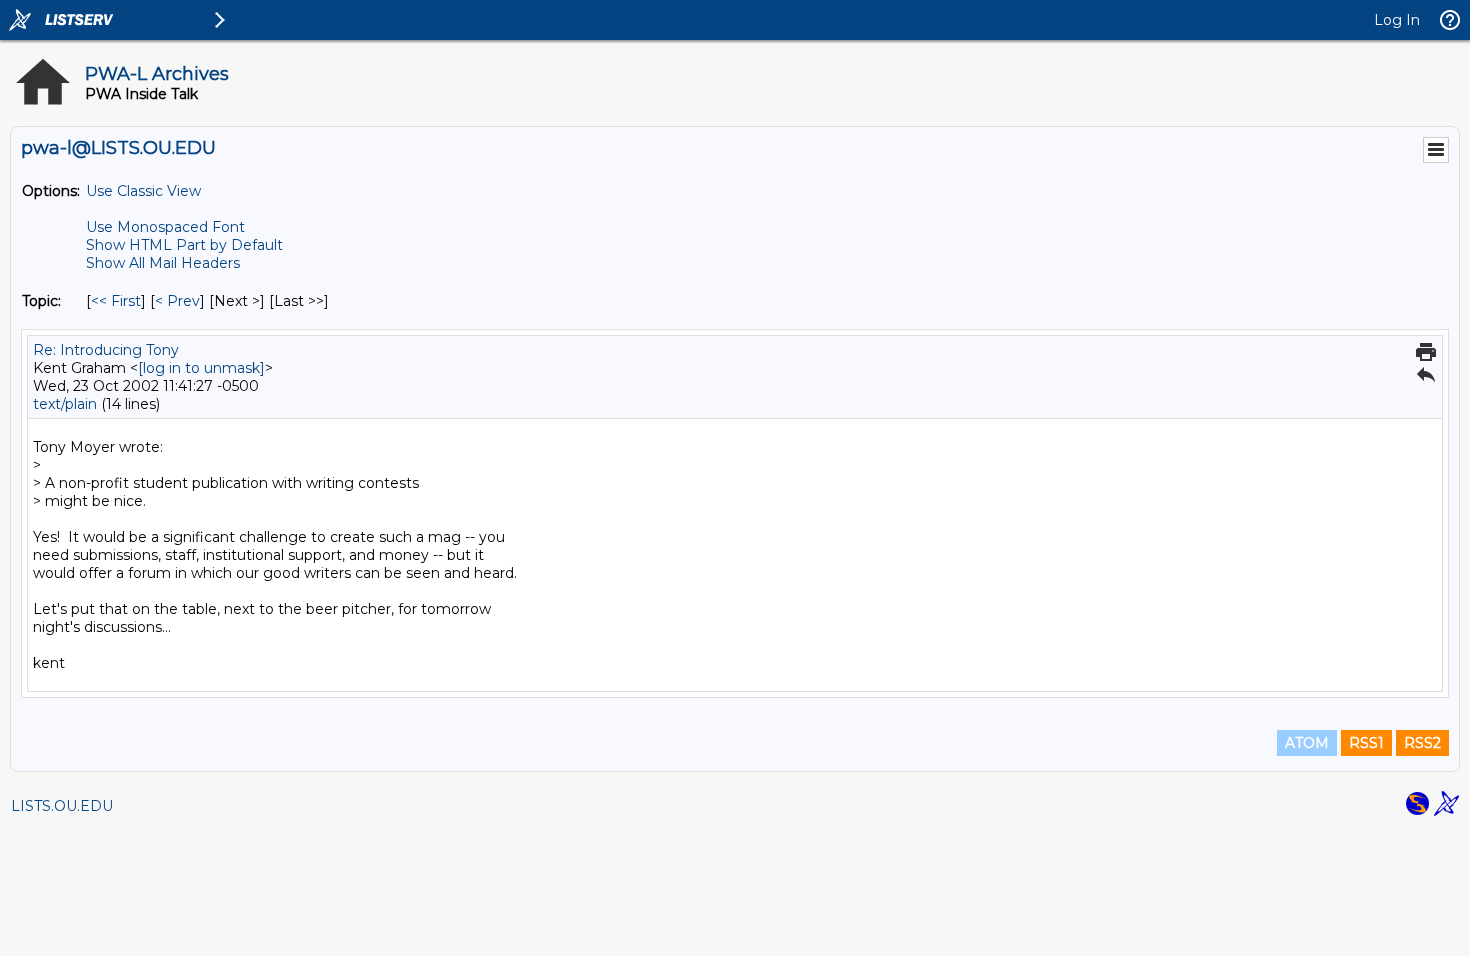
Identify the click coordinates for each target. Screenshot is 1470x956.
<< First (116, 301)
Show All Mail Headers (163, 263)
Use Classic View (143, 191)
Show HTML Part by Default (184, 245)
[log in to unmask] (201, 368)
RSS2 (1422, 743)
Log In (1397, 20)
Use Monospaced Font (165, 227)
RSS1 (1366, 743)
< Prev (177, 301)
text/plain (65, 404)
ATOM (1307, 743)
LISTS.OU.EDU (62, 806)
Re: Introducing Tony (106, 350)
